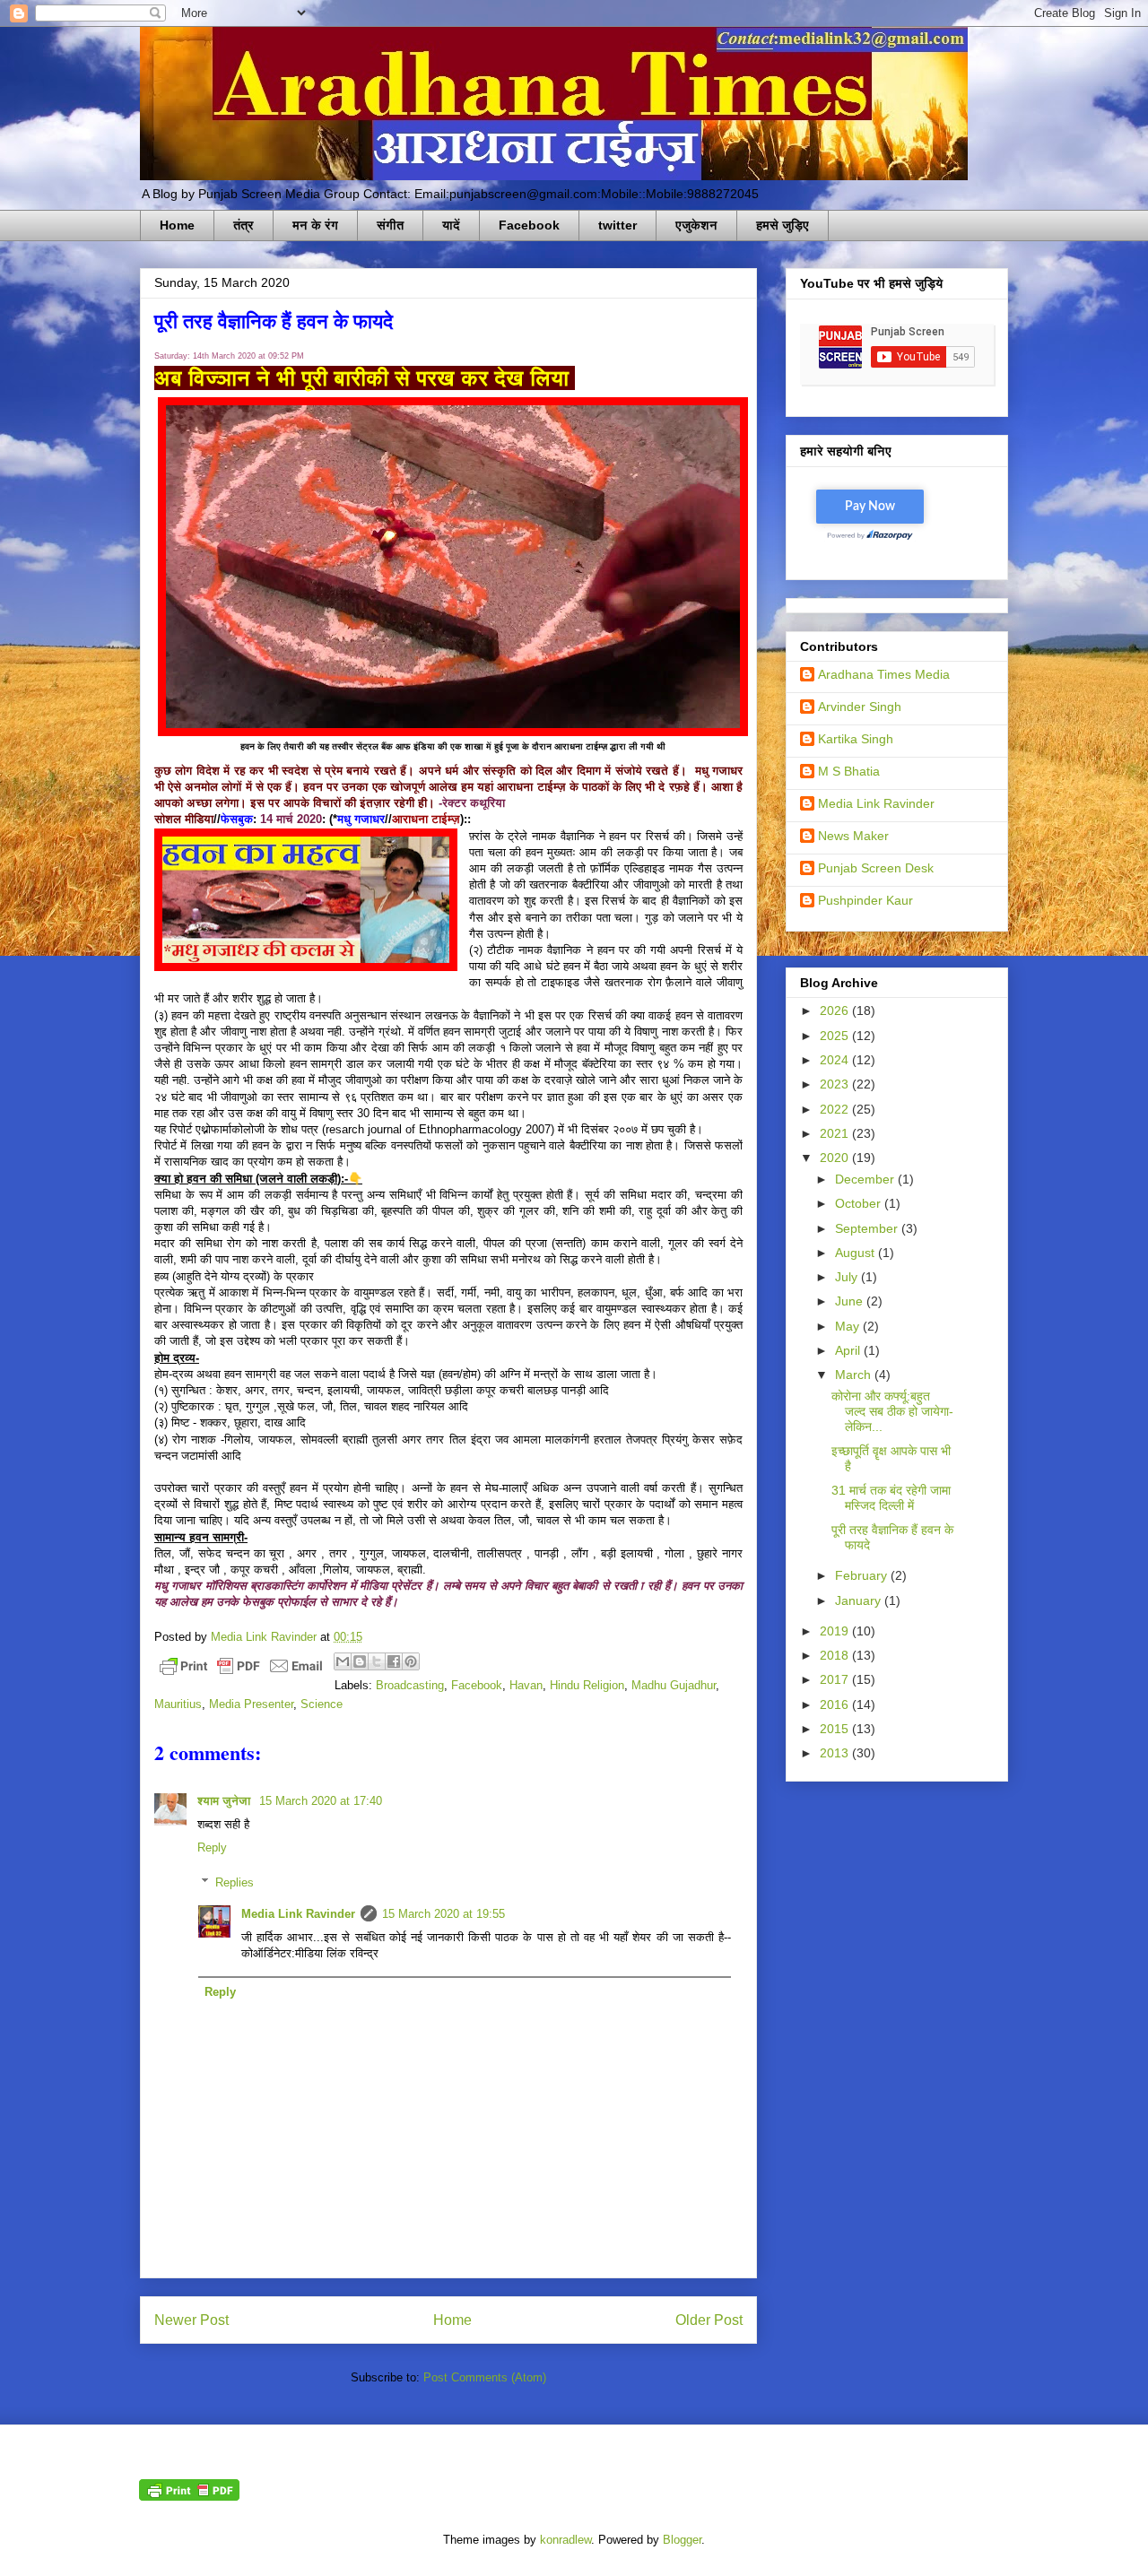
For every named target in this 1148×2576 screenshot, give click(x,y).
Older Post (709, 2320)
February (863, 1575)
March (855, 1375)
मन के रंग (315, 225)
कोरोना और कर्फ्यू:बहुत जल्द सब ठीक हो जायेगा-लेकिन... (892, 1411)
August (857, 1253)
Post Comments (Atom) (485, 2377)
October (860, 1203)
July (848, 1277)
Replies (235, 1882)
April (849, 1350)
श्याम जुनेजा (226, 1801)
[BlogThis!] (360, 1661)
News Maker (853, 836)
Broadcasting (410, 1685)
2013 (836, 1753)
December (866, 1179)
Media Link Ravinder (298, 1914)
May (849, 1326)
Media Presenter (251, 1704)
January (860, 1600)
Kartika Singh (856, 739)
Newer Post (191, 2320)
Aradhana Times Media (884, 674)
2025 (836, 1036)
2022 (836, 1109)
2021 (836, 1133)
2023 (836, 1084)
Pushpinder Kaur (865, 900)
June (851, 1301)
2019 (836, 1631)
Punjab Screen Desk (876, 868)
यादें (451, 225)
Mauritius (178, 1704)
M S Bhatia (849, 771)
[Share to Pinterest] (411, 1661)
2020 (836, 1158)
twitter (617, 225)
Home (177, 225)
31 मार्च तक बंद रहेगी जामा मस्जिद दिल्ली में (891, 1498)
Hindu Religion (587, 1685)
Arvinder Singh (860, 707)
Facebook (529, 225)
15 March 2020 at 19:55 (444, 1914)
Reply (212, 1847)
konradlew (565, 2540)
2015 (836, 1729)
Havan (526, 1685)
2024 (836, 1060)
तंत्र (244, 225)
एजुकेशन (696, 225)
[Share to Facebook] (394, 1661)
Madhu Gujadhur (674, 1685)
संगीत (390, 225)
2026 (836, 1010)
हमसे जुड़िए (783, 225)
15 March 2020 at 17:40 (321, 1801)
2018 (836, 1655)
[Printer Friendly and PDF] (241, 1669)
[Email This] (343, 1661)
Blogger (682, 2540)
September (868, 1228)
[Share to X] (377, 1661)
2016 (836, 1704)
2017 (836, 1679)
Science (322, 1704)
